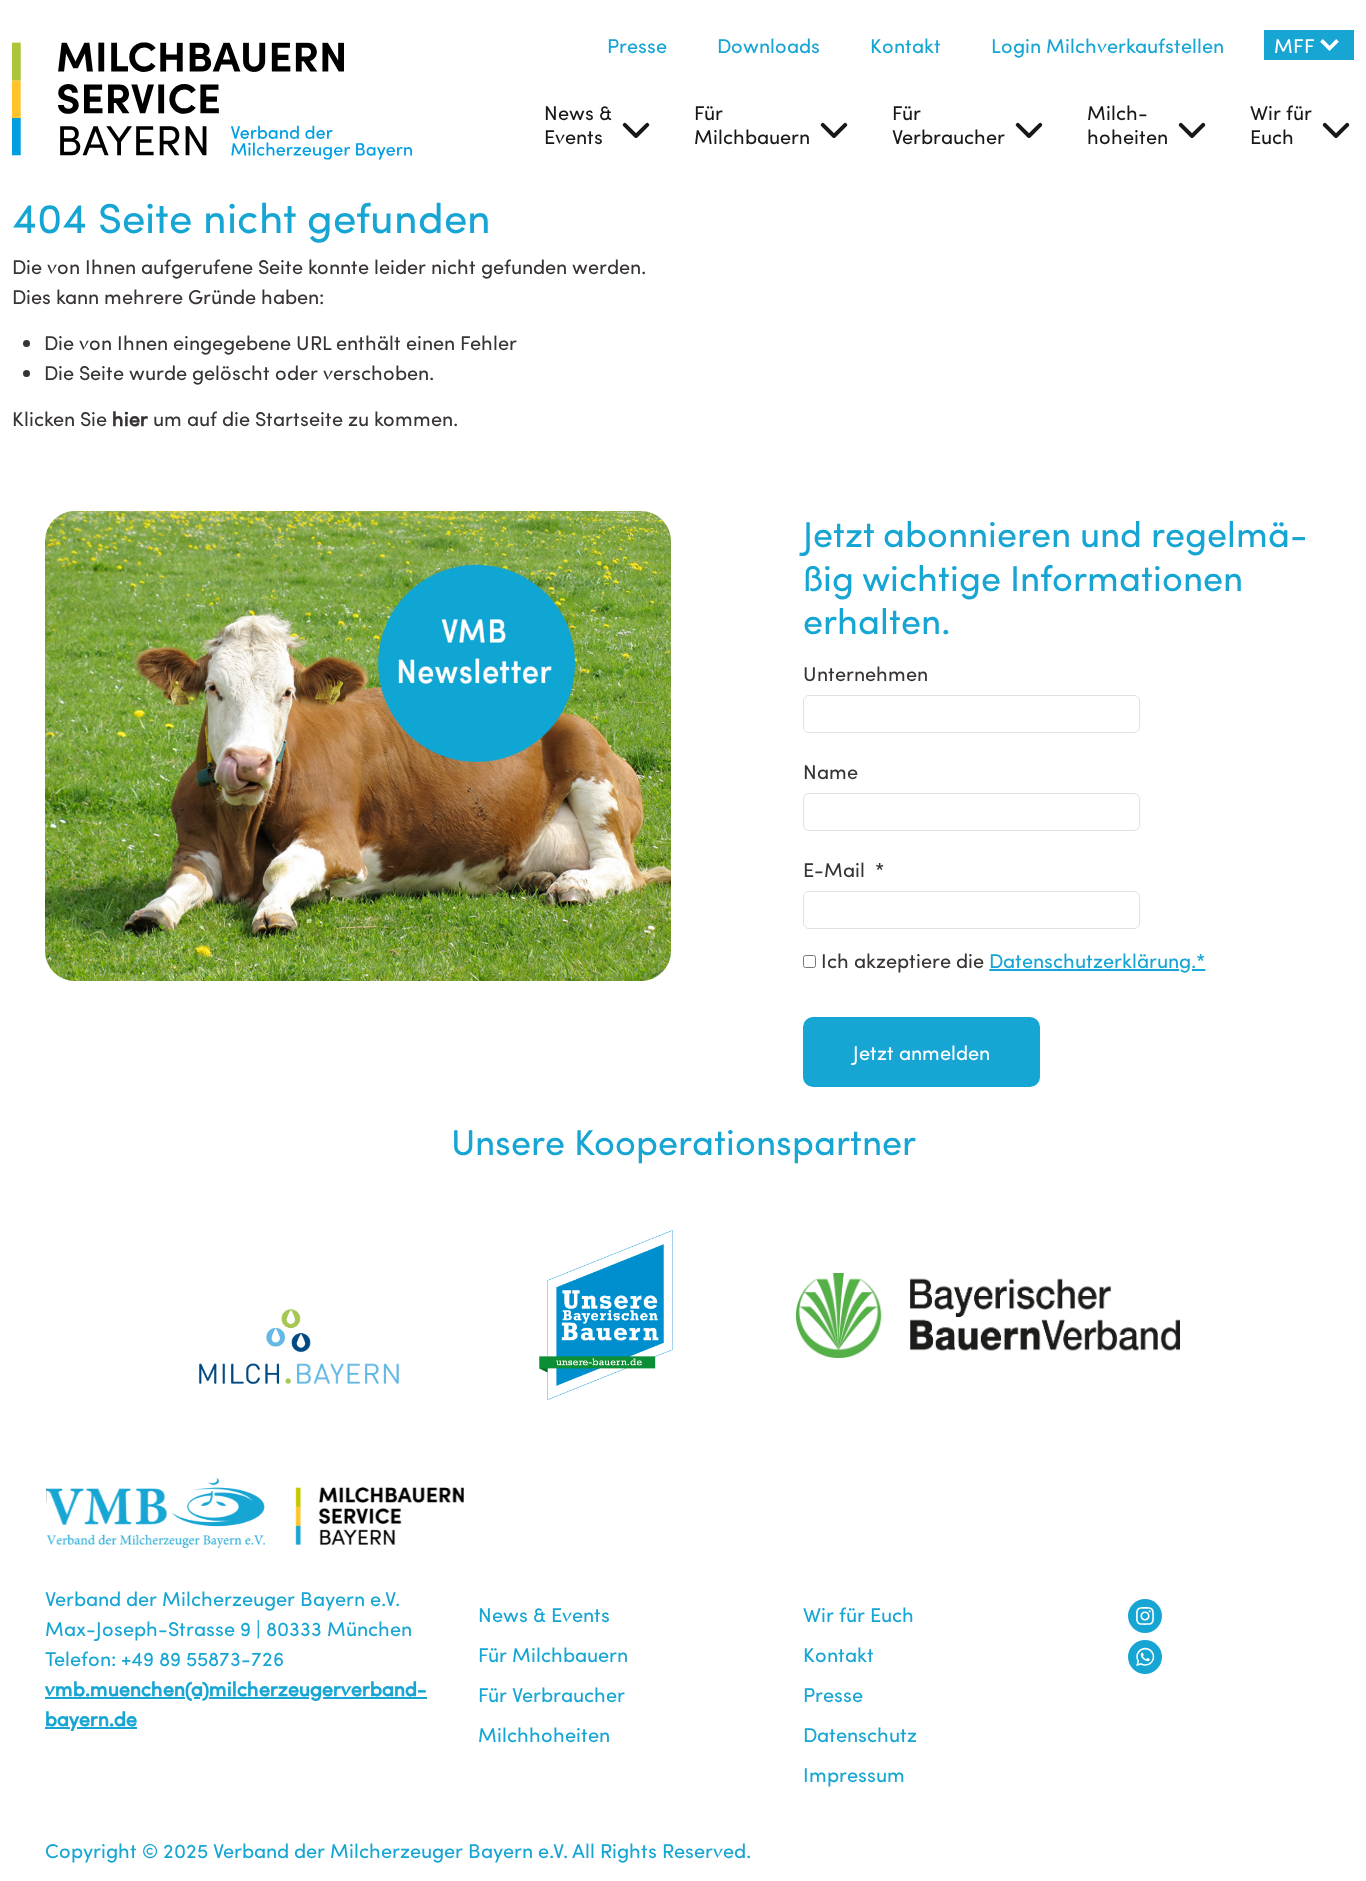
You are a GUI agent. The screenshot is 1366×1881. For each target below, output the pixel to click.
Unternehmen (865, 672)
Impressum (854, 1773)
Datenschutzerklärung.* (1097, 959)
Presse (637, 44)
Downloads (768, 44)
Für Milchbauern (752, 123)
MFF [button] (1294, 44)
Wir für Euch (1281, 123)
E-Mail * (843, 868)
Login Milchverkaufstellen (1107, 44)
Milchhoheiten (544, 1733)
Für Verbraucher (948, 123)
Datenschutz (860, 1733)
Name (830, 770)
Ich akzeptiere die (1010, 959)
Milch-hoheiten (1127, 123)
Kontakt (905, 44)
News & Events (578, 123)
